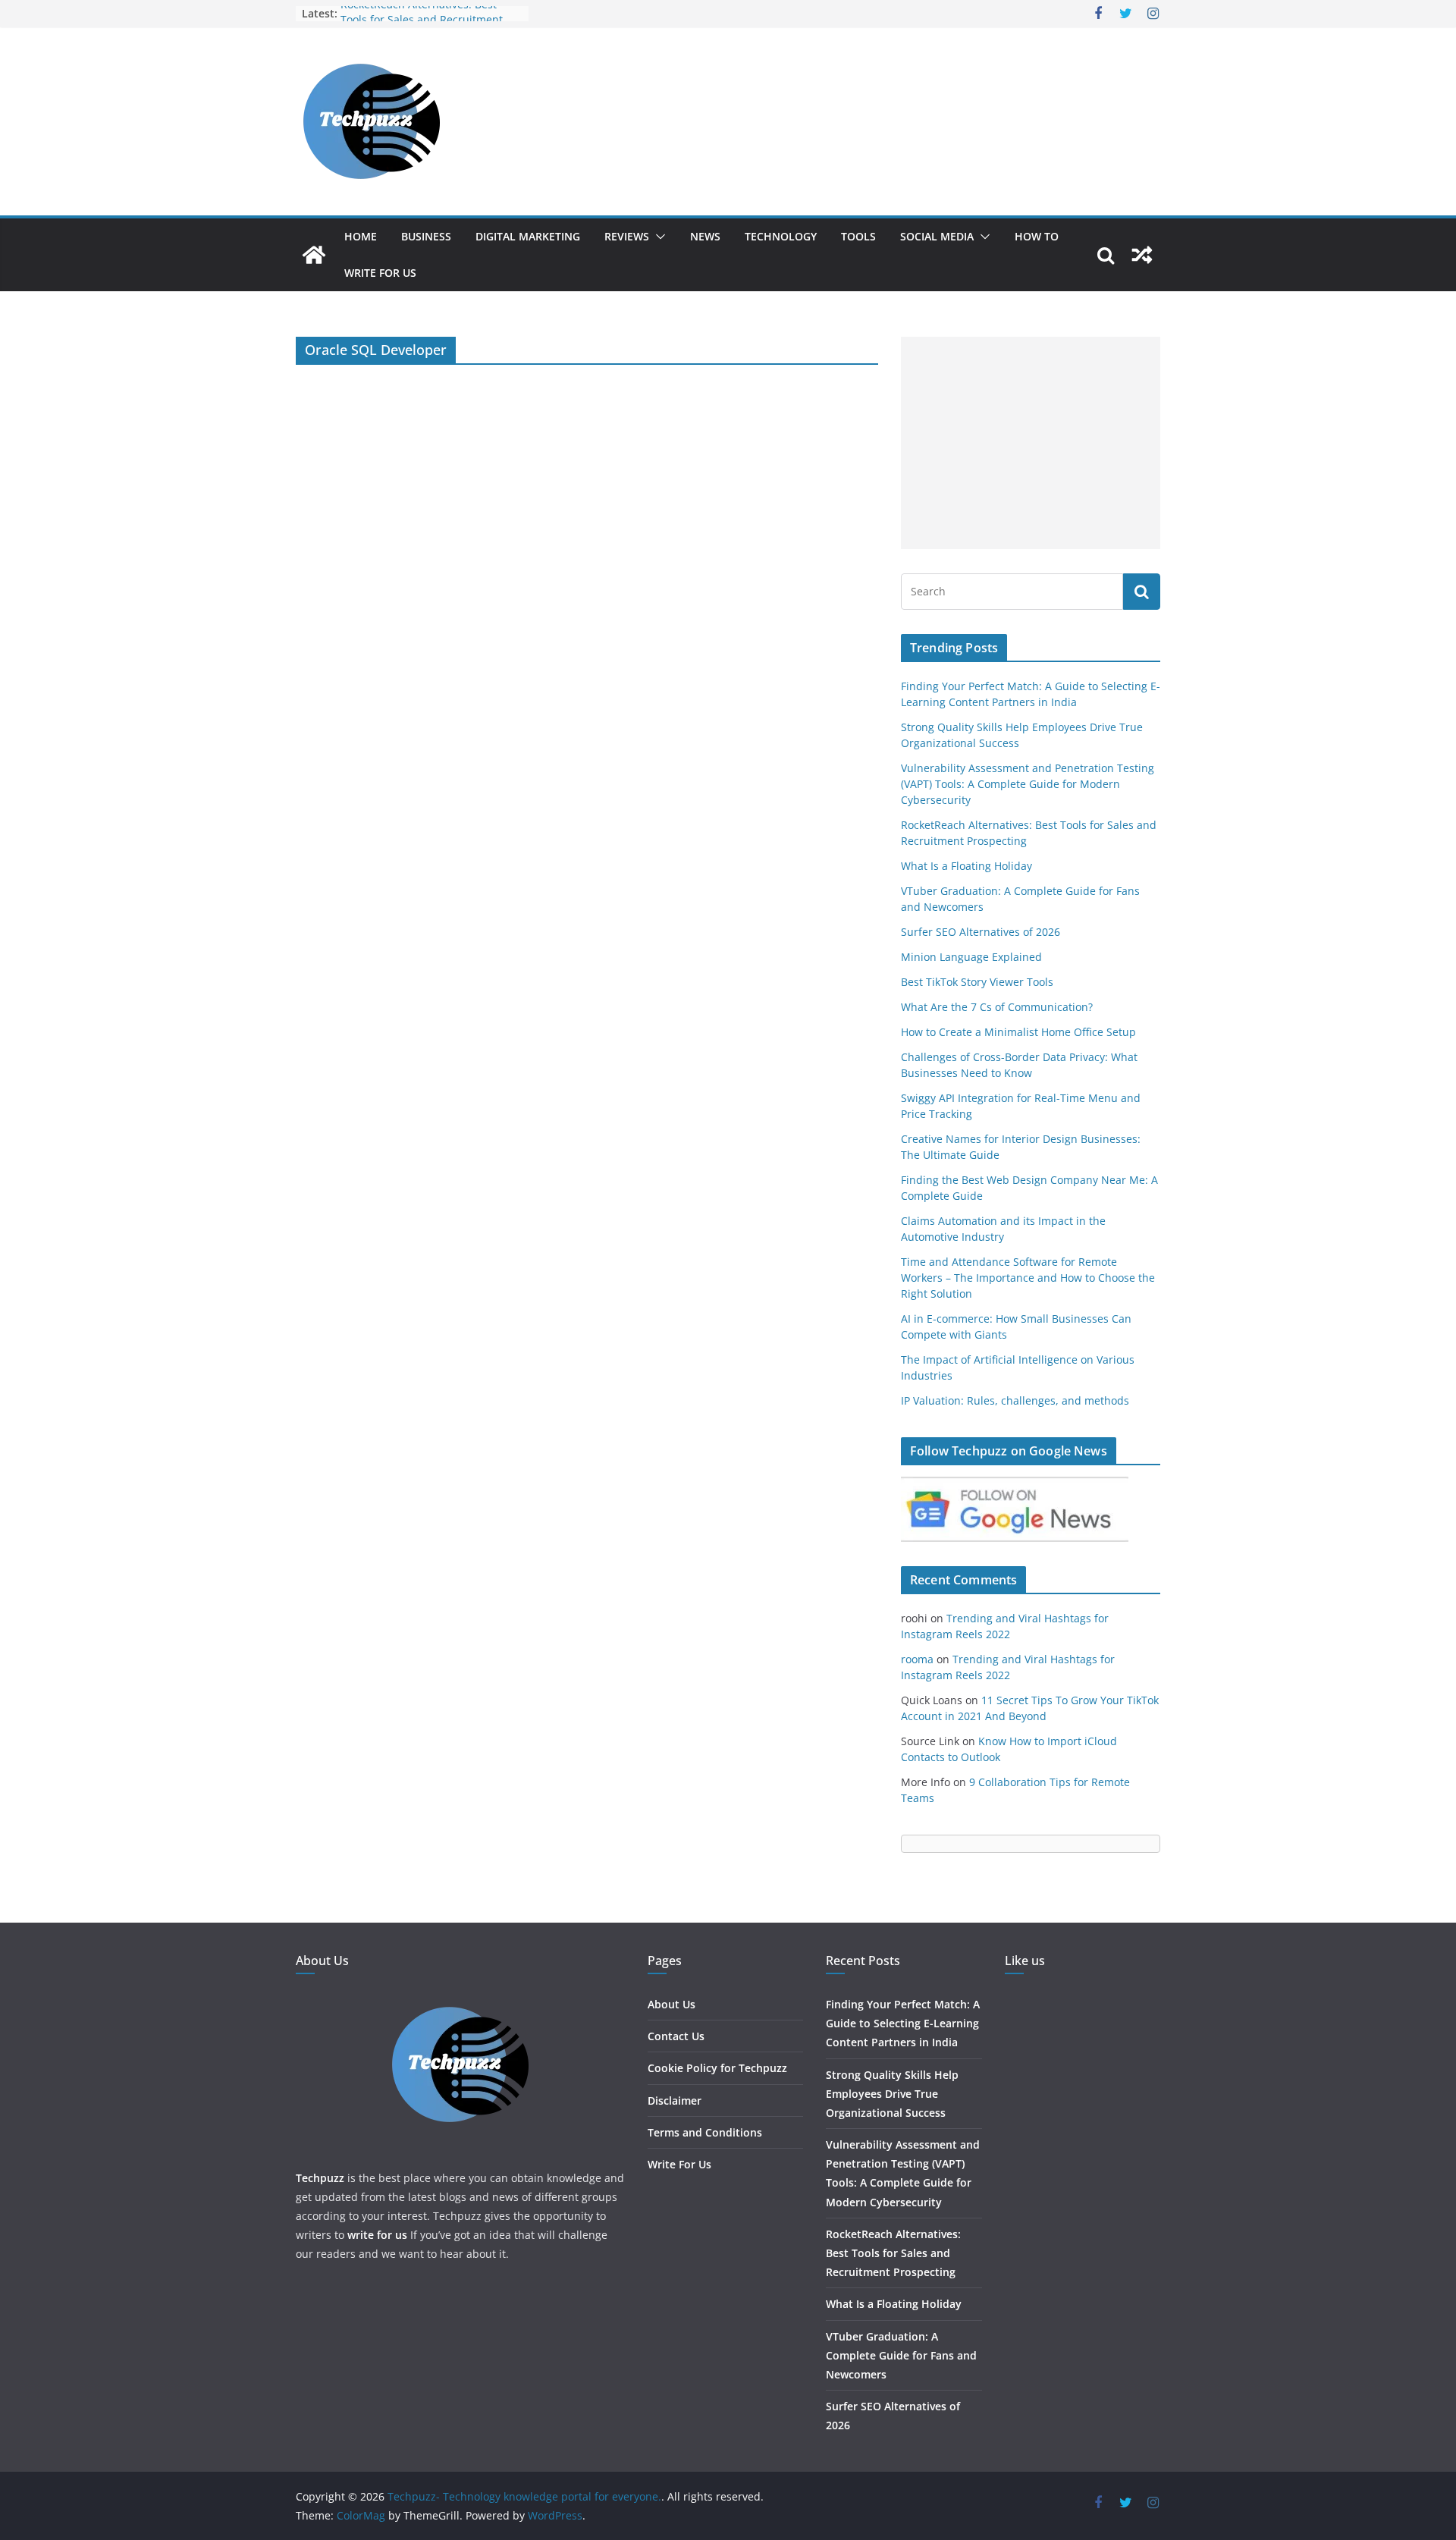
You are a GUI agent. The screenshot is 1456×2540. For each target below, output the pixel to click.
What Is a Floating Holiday (966, 866)
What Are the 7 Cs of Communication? (997, 1007)
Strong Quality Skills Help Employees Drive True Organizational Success (892, 2094)
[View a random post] (1142, 255)
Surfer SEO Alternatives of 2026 (981, 932)
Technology (781, 236)
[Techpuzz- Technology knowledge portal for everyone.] (314, 255)
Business (426, 236)
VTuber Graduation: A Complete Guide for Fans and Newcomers (901, 2355)
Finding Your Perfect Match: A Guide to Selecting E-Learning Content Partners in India (903, 2023)
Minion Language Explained (971, 957)
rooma (917, 1659)
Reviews (627, 236)
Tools (858, 236)
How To (1037, 236)
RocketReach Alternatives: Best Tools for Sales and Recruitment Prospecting (893, 2253)
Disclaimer (675, 2100)
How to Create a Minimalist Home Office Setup (1018, 1032)
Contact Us (676, 2036)
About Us (672, 2004)
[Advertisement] (1031, 443)
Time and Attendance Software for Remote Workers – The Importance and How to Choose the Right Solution (1028, 1278)
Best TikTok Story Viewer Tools (977, 982)
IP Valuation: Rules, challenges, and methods (1015, 1400)
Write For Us (380, 273)
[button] (657, 237)
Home (361, 236)
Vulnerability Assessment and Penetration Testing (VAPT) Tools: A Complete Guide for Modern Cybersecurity (1028, 784)
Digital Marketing (528, 236)
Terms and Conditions (705, 2132)
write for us (377, 2235)
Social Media (937, 236)
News (705, 236)
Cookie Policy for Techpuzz (717, 2068)
